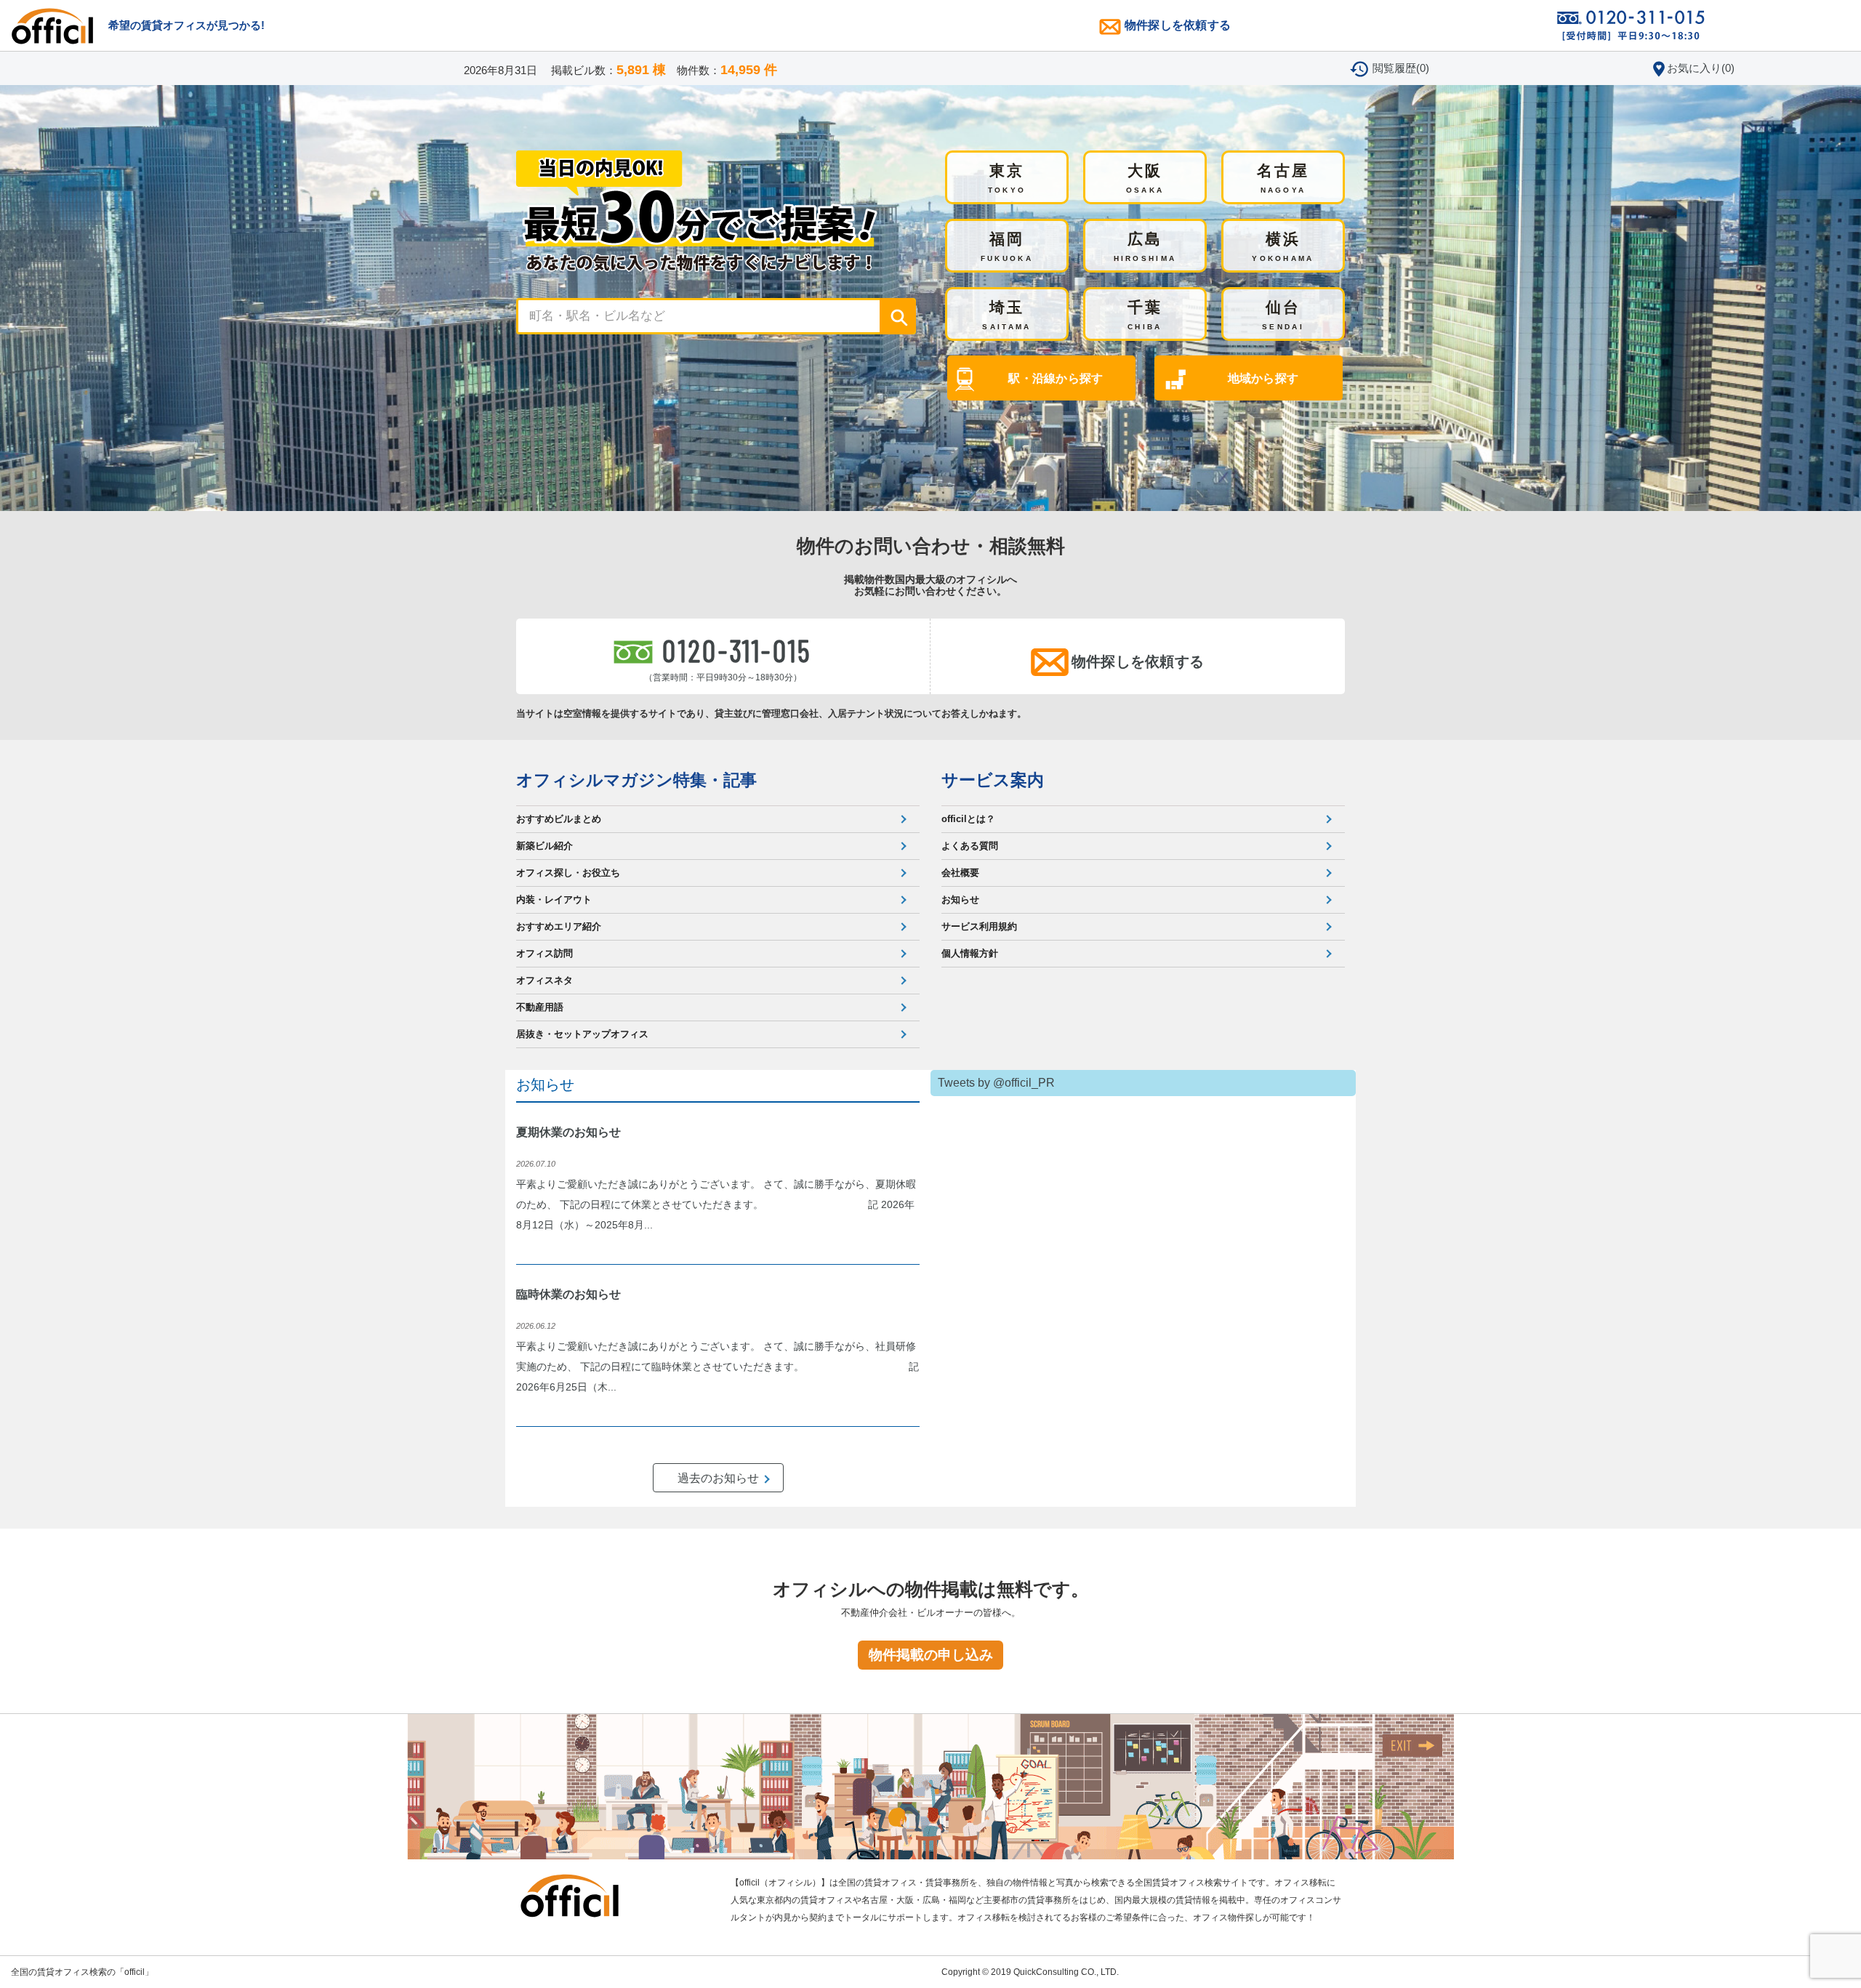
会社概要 (960, 873)
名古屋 (1283, 178)
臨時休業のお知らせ (568, 1294)
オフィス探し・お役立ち (568, 873)
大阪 (1145, 178)
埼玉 (1006, 315)
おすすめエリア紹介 (559, 926)
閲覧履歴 (1401, 68)
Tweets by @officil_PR (996, 1083)
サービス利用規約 (979, 926)
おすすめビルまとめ (559, 819)
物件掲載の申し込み (931, 1655)
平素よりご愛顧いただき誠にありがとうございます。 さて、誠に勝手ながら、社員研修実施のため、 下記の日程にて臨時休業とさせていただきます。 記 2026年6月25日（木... (718, 1367)
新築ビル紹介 (544, 846)
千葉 (1145, 315)
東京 (1007, 178)
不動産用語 (540, 1007)
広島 (1145, 246)
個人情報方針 (970, 953)
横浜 (1283, 246)
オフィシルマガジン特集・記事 (636, 780)
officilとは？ (968, 819)
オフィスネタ (544, 980)
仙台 (1283, 315)
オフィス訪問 (544, 953)
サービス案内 (993, 780)
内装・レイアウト (554, 900)
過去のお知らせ (718, 1478)
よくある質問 (970, 846)
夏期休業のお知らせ (568, 1132)
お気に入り (1701, 68)
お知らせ (960, 900)
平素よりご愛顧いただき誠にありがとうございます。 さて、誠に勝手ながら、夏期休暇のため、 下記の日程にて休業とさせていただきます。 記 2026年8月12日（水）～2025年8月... (716, 1204)
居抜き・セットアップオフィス (582, 1034)
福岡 (1007, 246)
